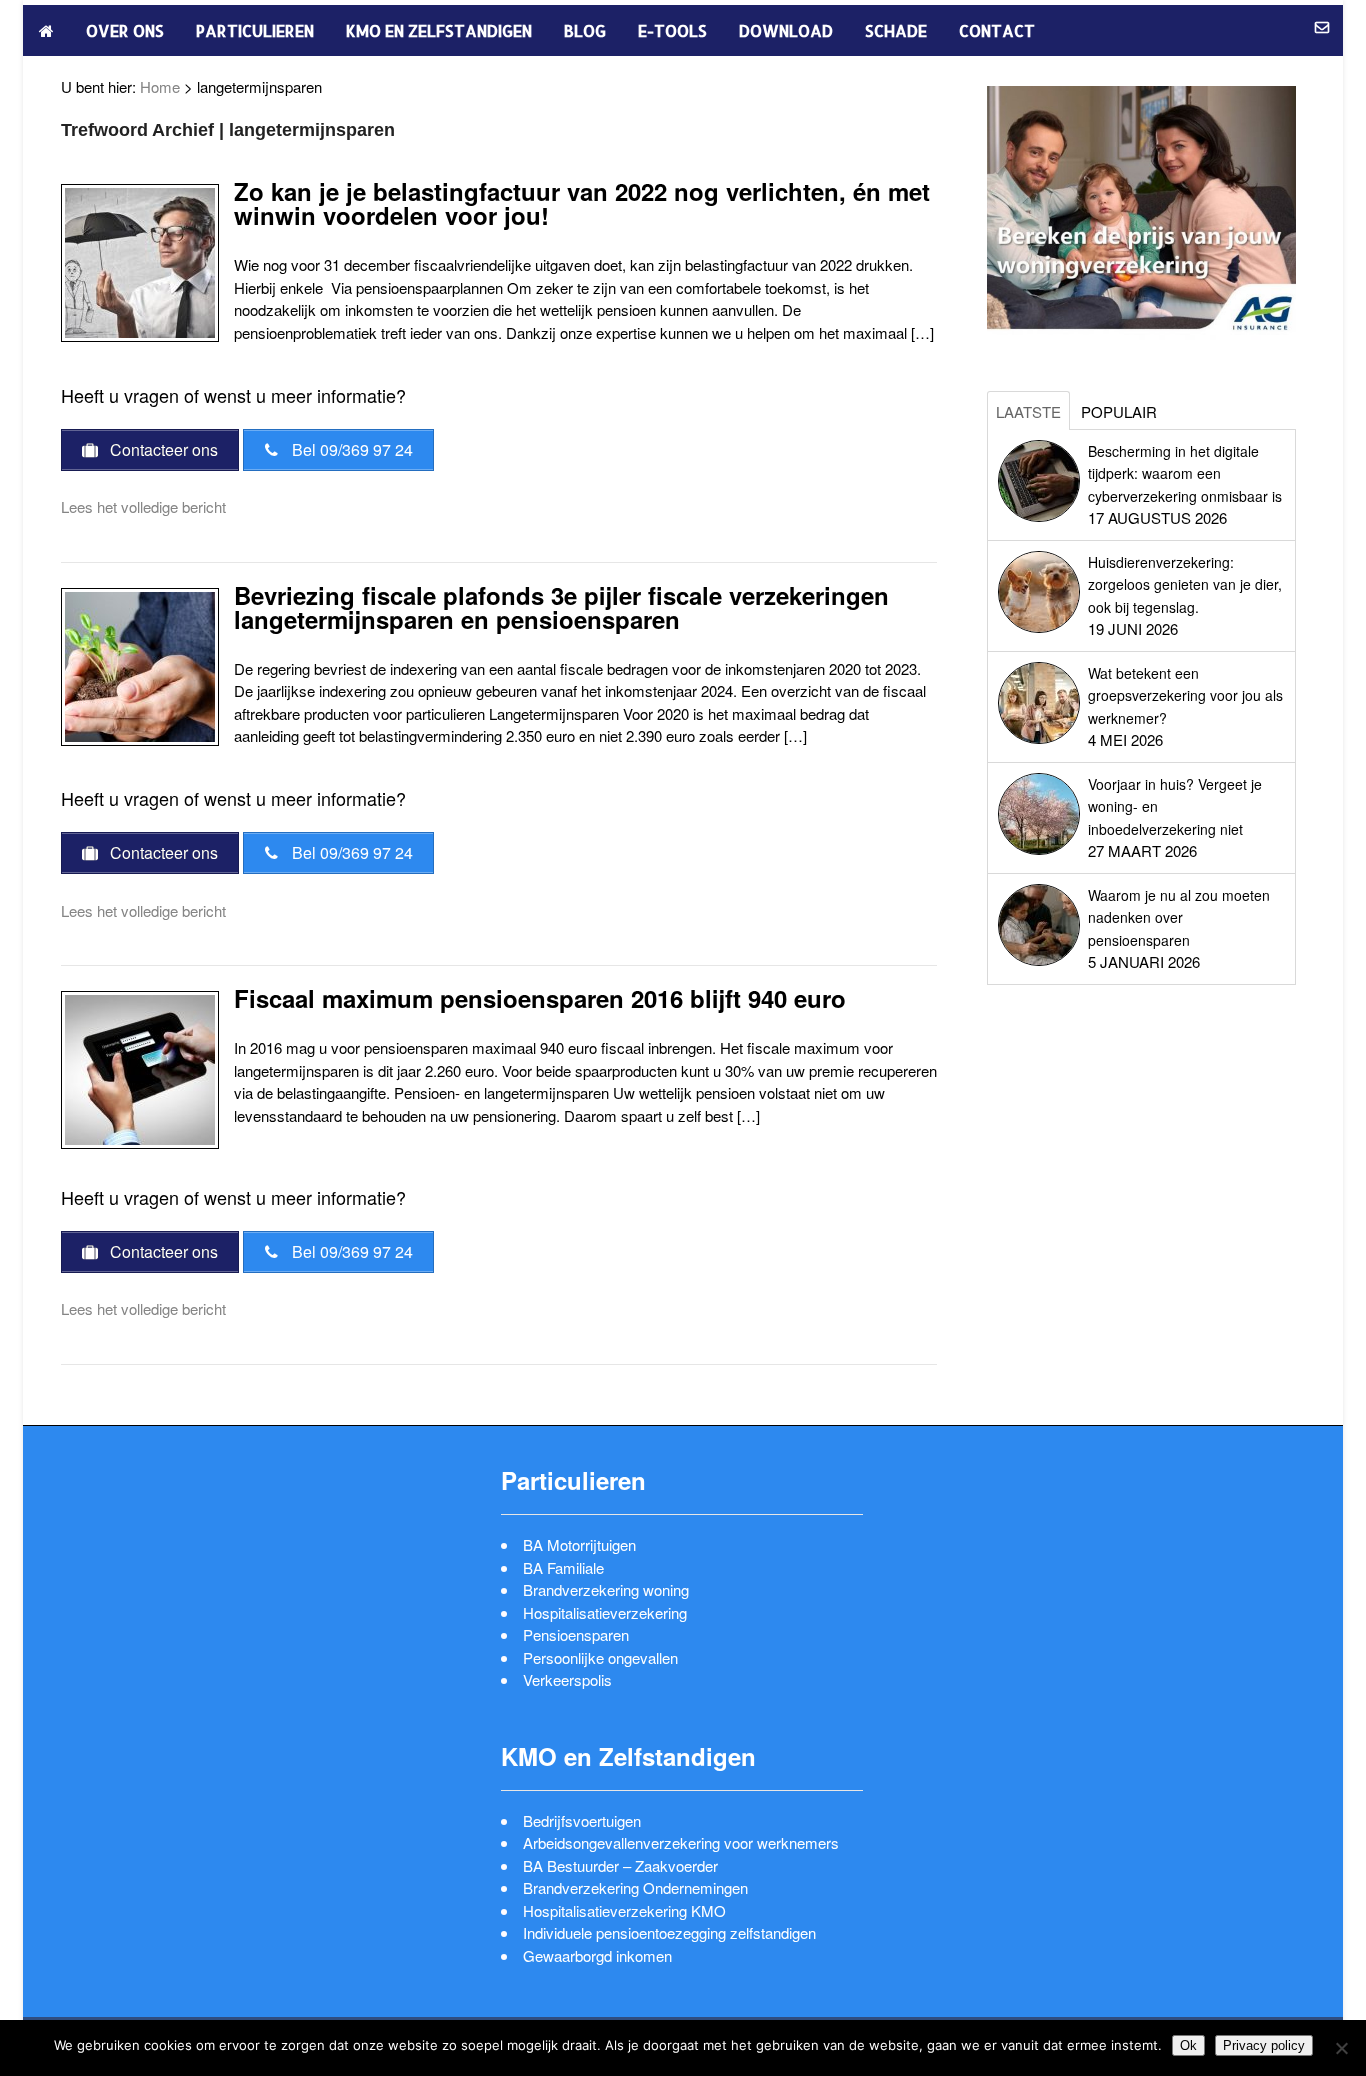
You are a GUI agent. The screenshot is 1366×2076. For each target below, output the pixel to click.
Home (160, 86)
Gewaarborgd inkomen (597, 1955)
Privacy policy (1264, 2045)
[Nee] (1341, 2048)
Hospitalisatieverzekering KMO (624, 1910)
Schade (896, 30)
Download (786, 30)
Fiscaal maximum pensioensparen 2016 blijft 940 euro (540, 998)
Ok (1188, 2045)
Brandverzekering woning (606, 1589)
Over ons (125, 30)
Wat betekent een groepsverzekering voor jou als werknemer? (1185, 695)
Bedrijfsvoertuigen (582, 1820)
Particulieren (255, 30)
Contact (997, 30)
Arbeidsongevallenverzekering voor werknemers (681, 1842)
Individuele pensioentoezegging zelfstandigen (669, 1932)
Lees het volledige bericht (143, 506)
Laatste (1028, 411)
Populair (1119, 411)
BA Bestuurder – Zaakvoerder (620, 1865)
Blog (585, 30)
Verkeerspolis (567, 1679)
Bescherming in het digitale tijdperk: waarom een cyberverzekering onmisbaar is (1185, 473)
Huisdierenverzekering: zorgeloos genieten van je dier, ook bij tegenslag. (1185, 584)
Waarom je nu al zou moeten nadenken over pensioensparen (1179, 917)
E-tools (672, 30)
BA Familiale (563, 1567)
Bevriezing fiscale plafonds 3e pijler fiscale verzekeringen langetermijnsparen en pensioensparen (561, 607)
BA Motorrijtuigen (579, 1544)
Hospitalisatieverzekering (605, 1612)
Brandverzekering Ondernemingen (635, 1887)
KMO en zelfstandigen (439, 30)
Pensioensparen (576, 1634)
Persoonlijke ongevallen (600, 1657)
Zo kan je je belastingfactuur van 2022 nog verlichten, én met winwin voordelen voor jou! (582, 203)
